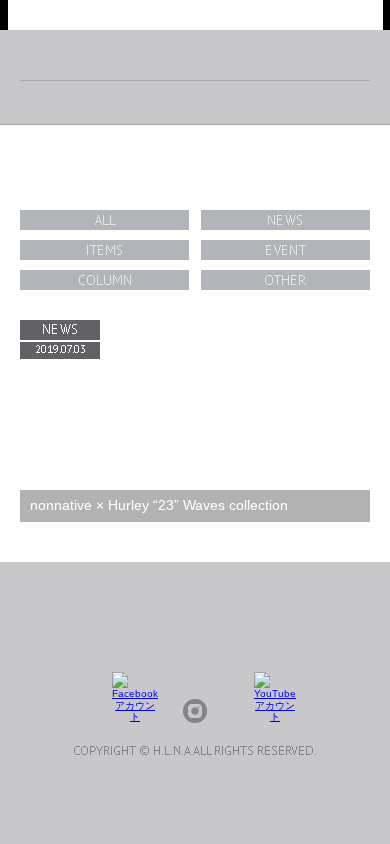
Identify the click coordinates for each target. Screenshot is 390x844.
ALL (105, 220)
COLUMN (105, 280)
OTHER (285, 280)
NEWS (285, 220)
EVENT (285, 250)
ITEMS (104, 250)
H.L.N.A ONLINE (195, 15)
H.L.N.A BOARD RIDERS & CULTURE (195, 55)
